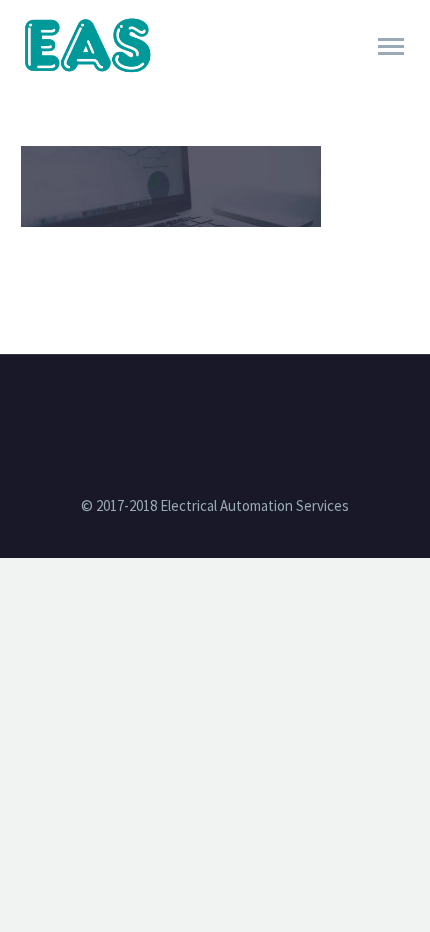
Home (206, 74)
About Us (306, 74)
